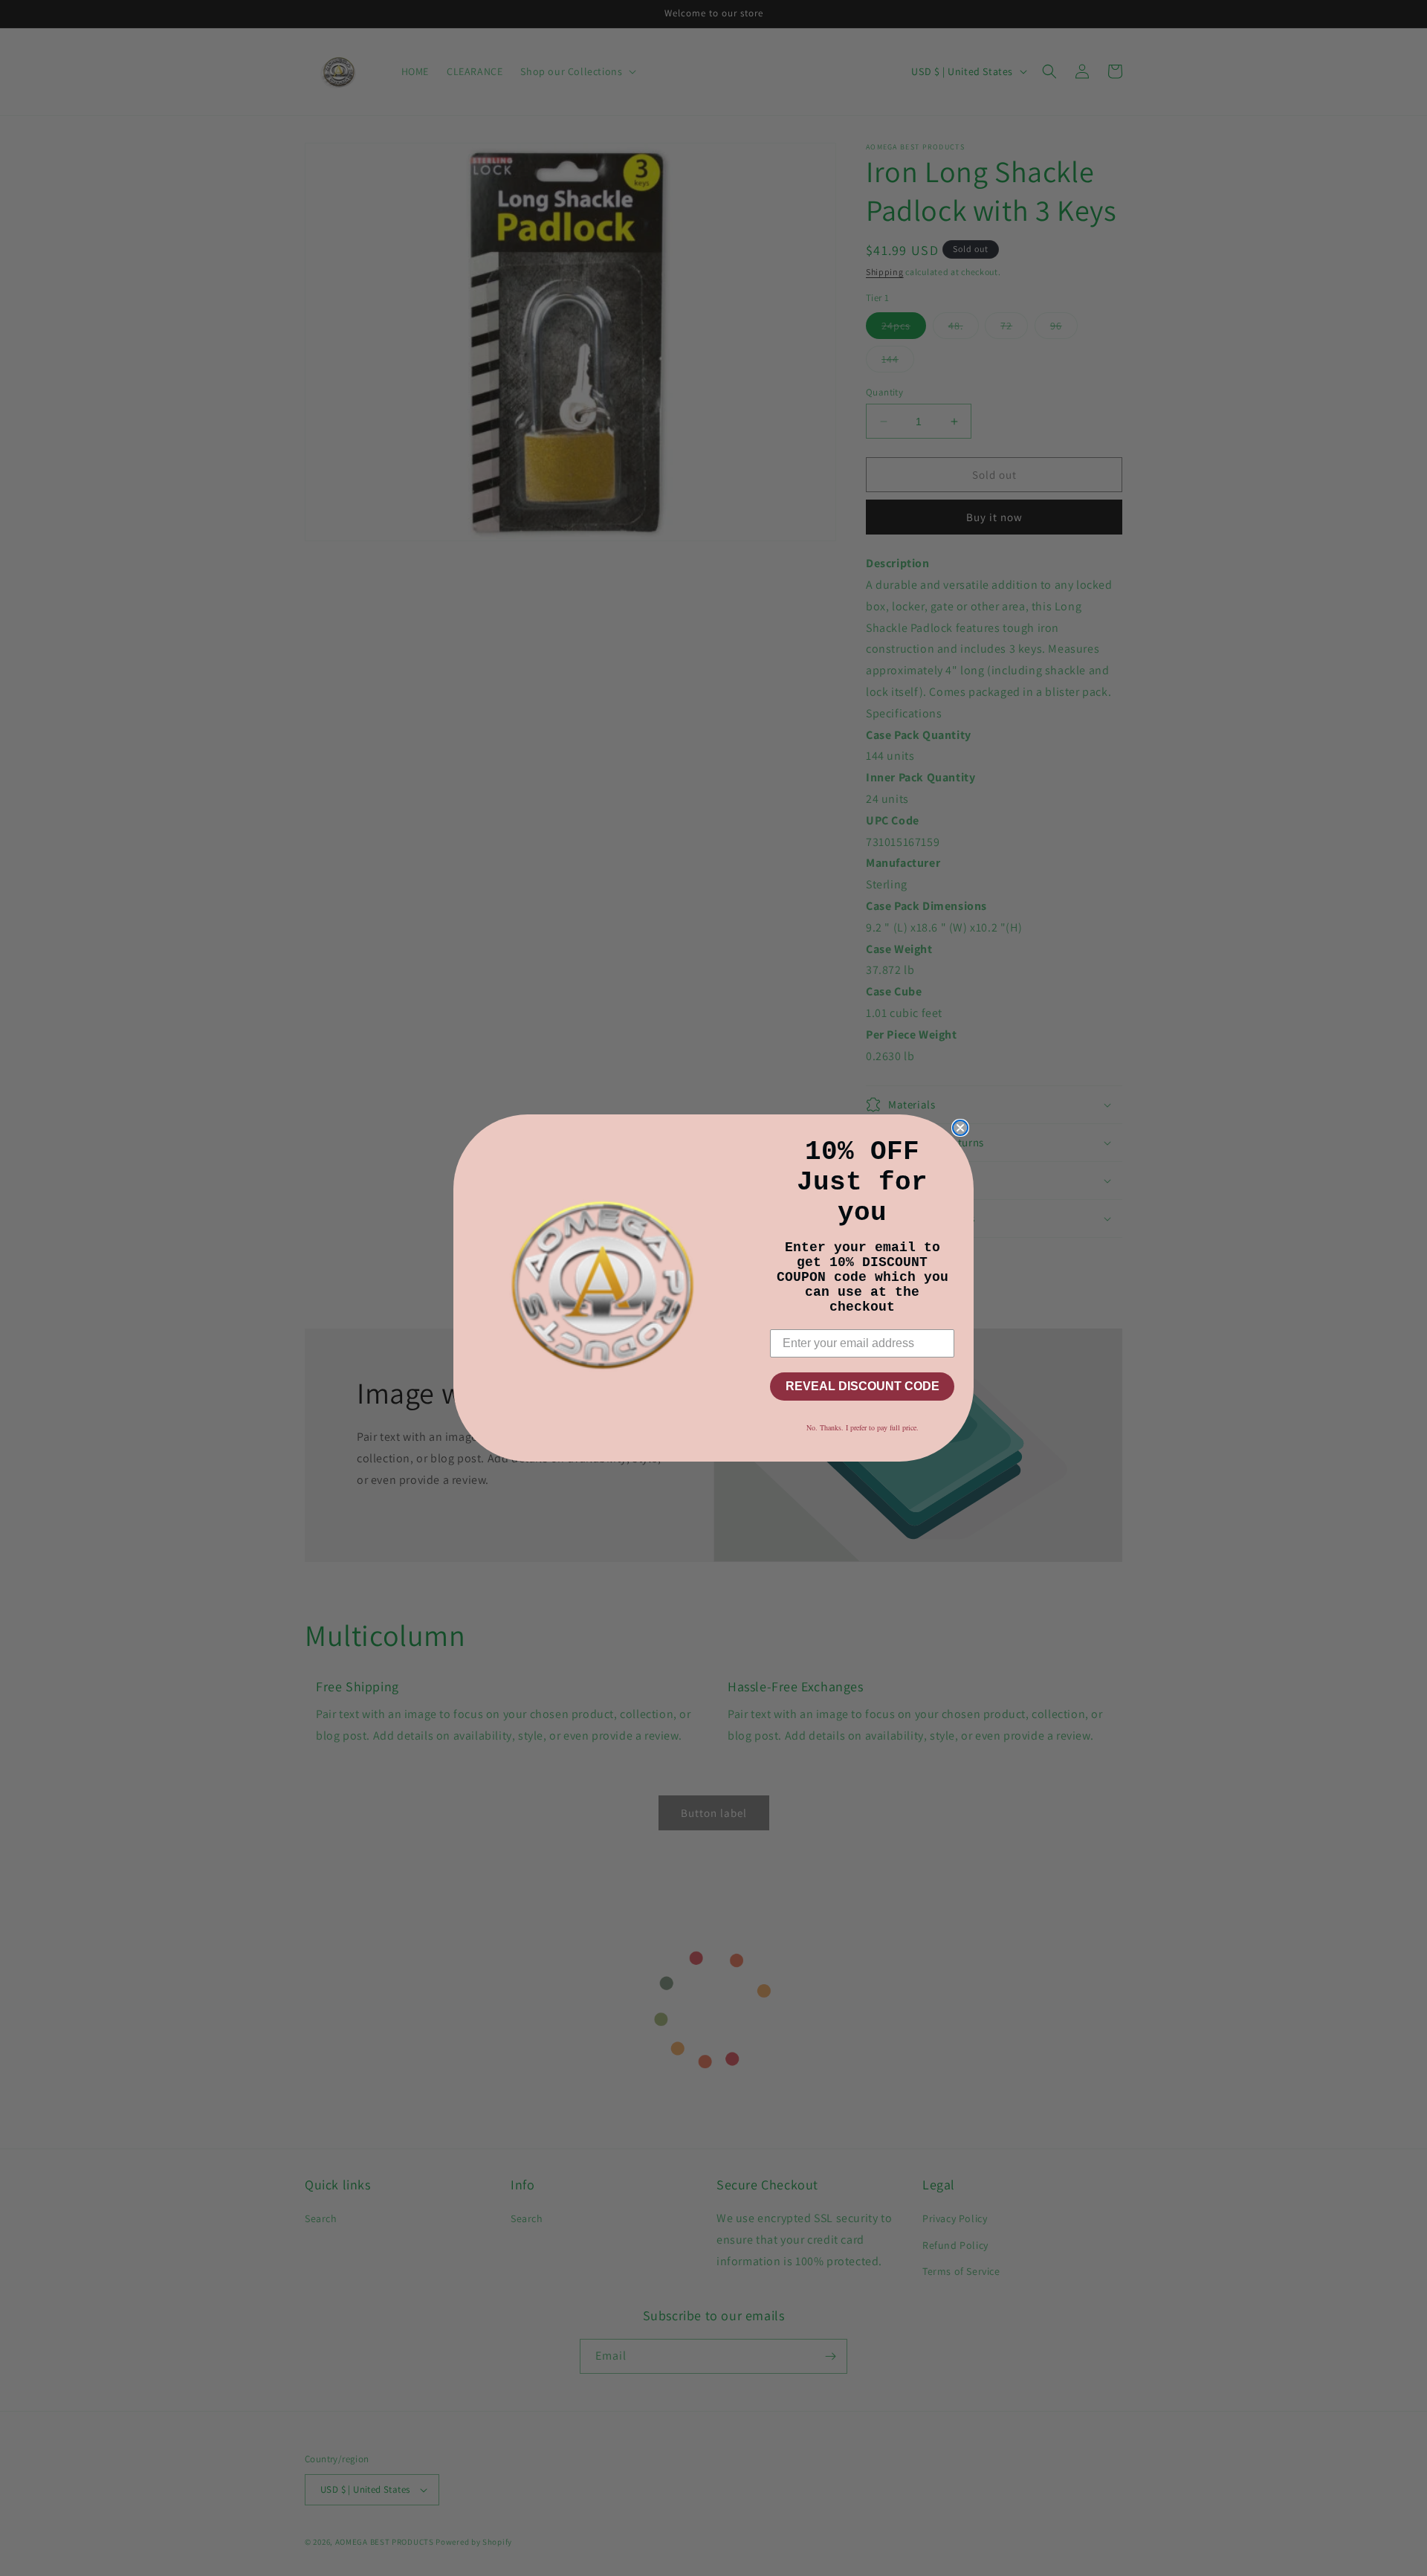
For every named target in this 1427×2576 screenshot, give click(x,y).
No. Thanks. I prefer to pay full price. (863, 1427)
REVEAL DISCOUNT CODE (863, 1386)
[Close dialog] (960, 1128)
